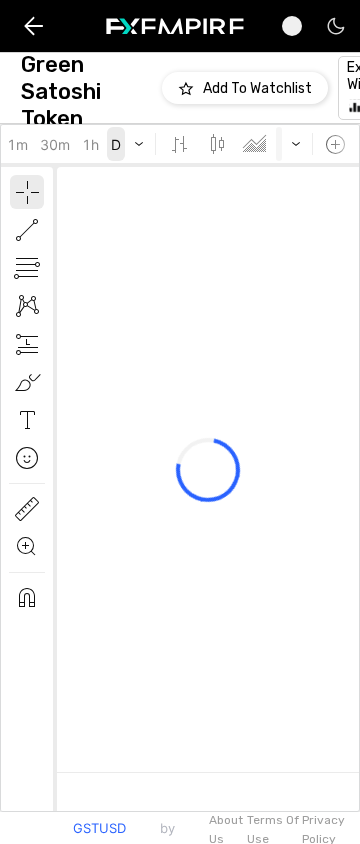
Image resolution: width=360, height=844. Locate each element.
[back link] (33, 26)
